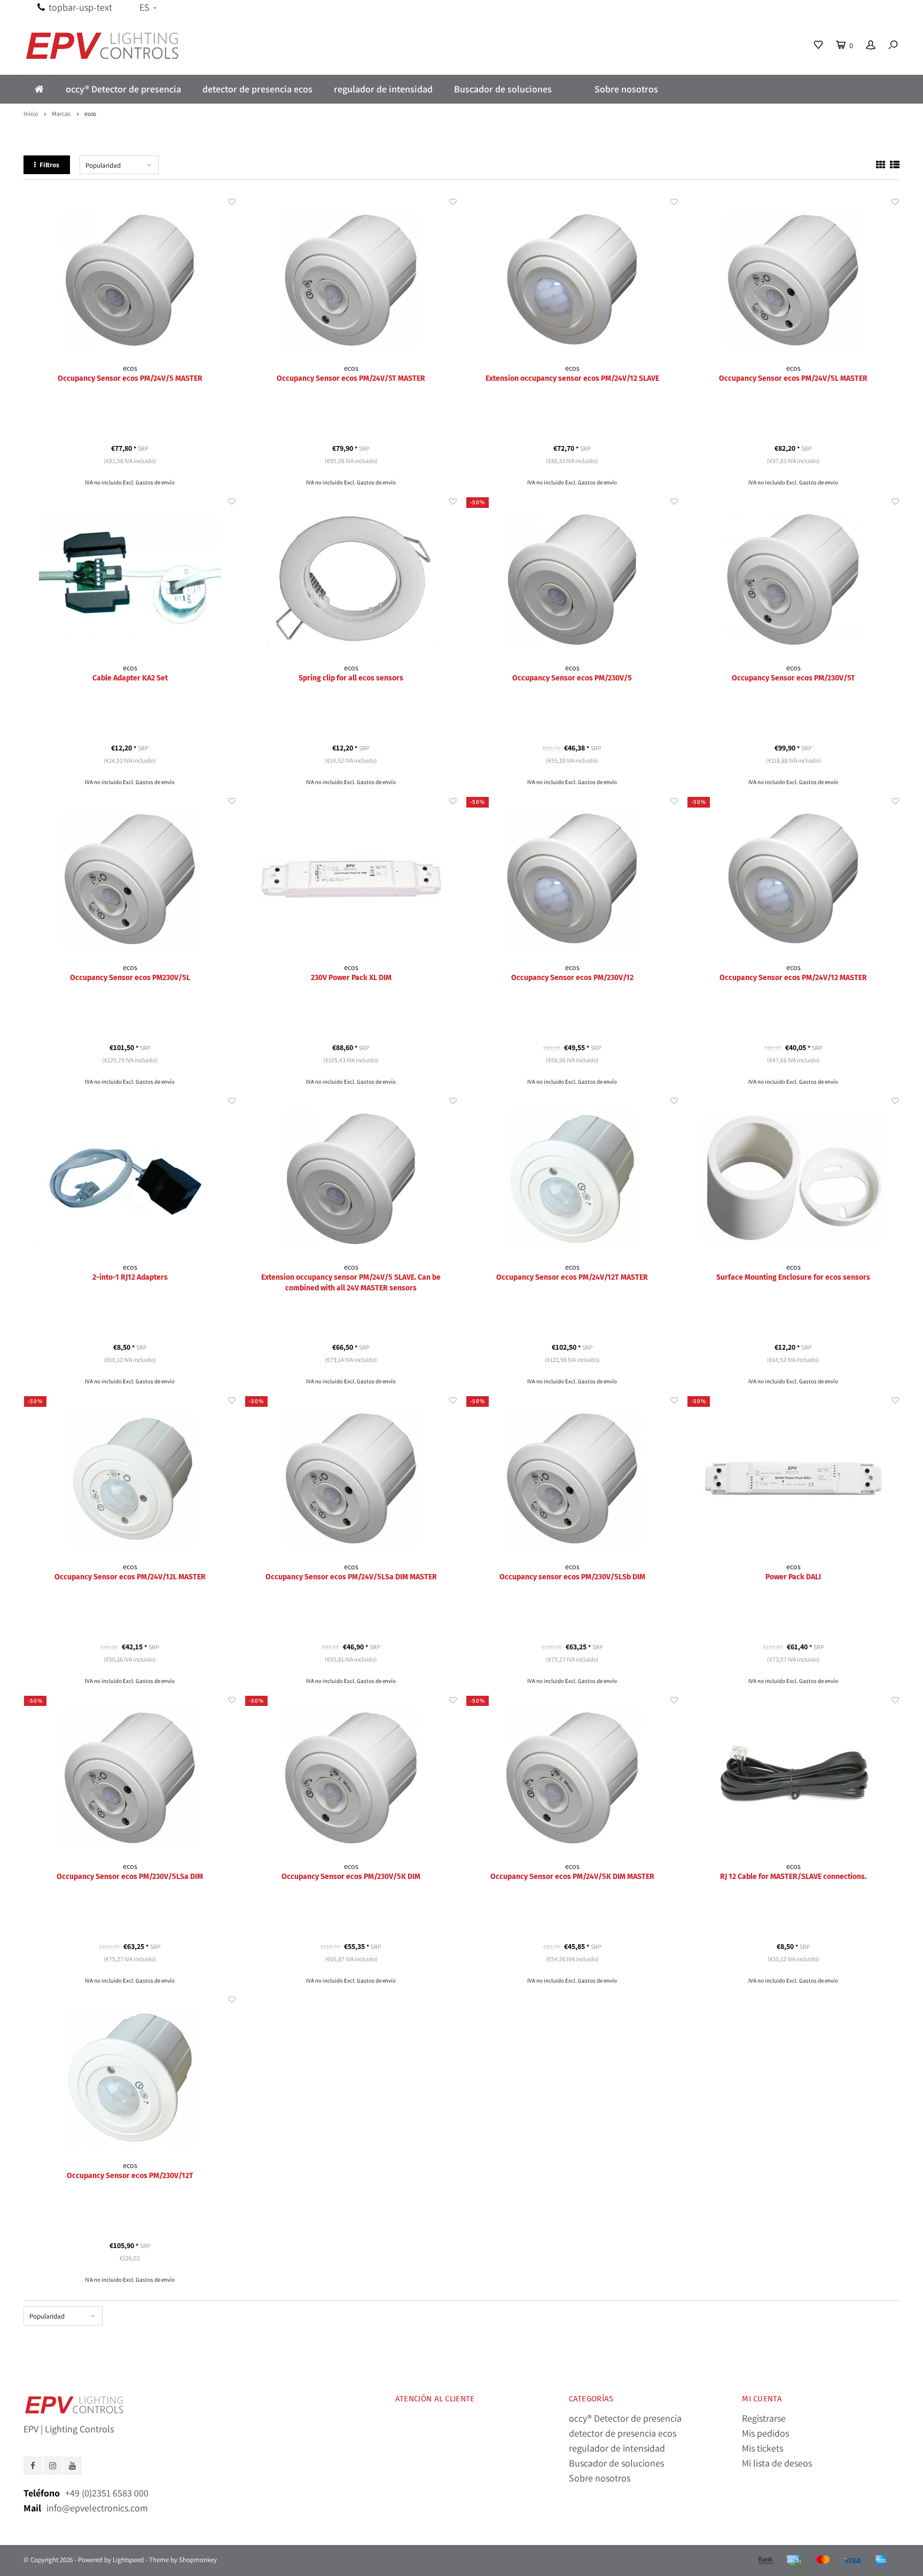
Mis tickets (762, 2448)
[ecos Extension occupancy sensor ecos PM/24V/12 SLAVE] (572, 280)
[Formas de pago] (765, 2561)
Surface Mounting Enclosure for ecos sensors (793, 1277)
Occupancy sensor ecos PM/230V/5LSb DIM (572, 1577)
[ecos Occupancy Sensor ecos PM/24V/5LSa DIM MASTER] (351, 1478)
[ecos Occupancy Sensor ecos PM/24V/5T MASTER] (351, 280)
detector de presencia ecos (257, 89)
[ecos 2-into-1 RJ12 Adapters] (130, 1179)
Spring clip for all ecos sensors (351, 678)
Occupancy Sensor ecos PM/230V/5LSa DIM (130, 1877)
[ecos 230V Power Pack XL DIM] (351, 879)
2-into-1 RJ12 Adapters (130, 1277)
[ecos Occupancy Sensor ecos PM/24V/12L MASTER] (130, 1478)
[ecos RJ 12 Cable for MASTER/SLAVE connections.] (793, 1778)
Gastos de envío (155, 482)
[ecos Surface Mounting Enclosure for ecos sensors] (793, 1179)
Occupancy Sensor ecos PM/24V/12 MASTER (793, 978)
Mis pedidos (765, 2433)
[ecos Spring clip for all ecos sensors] (351, 579)
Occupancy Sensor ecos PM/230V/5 (572, 678)
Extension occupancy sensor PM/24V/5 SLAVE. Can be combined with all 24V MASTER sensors (351, 1283)
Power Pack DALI (793, 1577)
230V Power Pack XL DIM (351, 978)
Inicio (31, 113)
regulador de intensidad (383, 89)
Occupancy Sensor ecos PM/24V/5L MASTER (793, 378)
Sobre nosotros (626, 89)
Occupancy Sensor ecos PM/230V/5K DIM (351, 1877)
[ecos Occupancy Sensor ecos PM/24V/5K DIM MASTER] (572, 1778)
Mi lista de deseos (777, 2463)
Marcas (61, 113)
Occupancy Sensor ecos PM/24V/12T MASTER (572, 1277)
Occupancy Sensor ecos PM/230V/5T (793, 678)
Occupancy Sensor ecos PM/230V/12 (572, 978)
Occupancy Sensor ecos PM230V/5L (130, 978)
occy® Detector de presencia (123, 89)
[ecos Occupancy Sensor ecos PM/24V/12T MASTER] (572, 1179)
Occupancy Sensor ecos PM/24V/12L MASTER (130, 1577)
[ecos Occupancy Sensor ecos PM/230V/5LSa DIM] (130, 1778)
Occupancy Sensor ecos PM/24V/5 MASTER (130, 378)
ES (144, 7)
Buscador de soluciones (503, 89)
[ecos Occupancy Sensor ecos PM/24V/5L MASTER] (793, 280)
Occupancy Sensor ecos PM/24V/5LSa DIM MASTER (351, 1577)
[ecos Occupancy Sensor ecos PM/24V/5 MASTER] (130, 280)
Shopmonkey (198, 2560)
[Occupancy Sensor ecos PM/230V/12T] (130, 2077)
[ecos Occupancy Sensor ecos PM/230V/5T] (793, 579)
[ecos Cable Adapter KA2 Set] (130, 579)
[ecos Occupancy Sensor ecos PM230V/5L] (130, 879)
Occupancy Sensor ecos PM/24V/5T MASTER (351, 378)
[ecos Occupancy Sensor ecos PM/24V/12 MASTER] (793, 879)
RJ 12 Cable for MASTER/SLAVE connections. (793, 1877)
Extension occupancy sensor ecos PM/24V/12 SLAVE (572, 378)
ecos (90, 113)
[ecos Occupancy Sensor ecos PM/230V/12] (572, 879)
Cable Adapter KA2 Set (130, 678)
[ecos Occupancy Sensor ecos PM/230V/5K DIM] (351, 1778)
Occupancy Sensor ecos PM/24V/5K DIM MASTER (572, 1877)
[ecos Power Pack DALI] (793, 1478)
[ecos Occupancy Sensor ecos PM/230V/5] (572, 579)
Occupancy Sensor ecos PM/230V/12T (130, 2176)
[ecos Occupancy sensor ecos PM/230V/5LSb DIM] (572, 1478)
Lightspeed (128, 2560)
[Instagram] (53, 2466)
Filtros (49, 165)
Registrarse (764, 2418)
